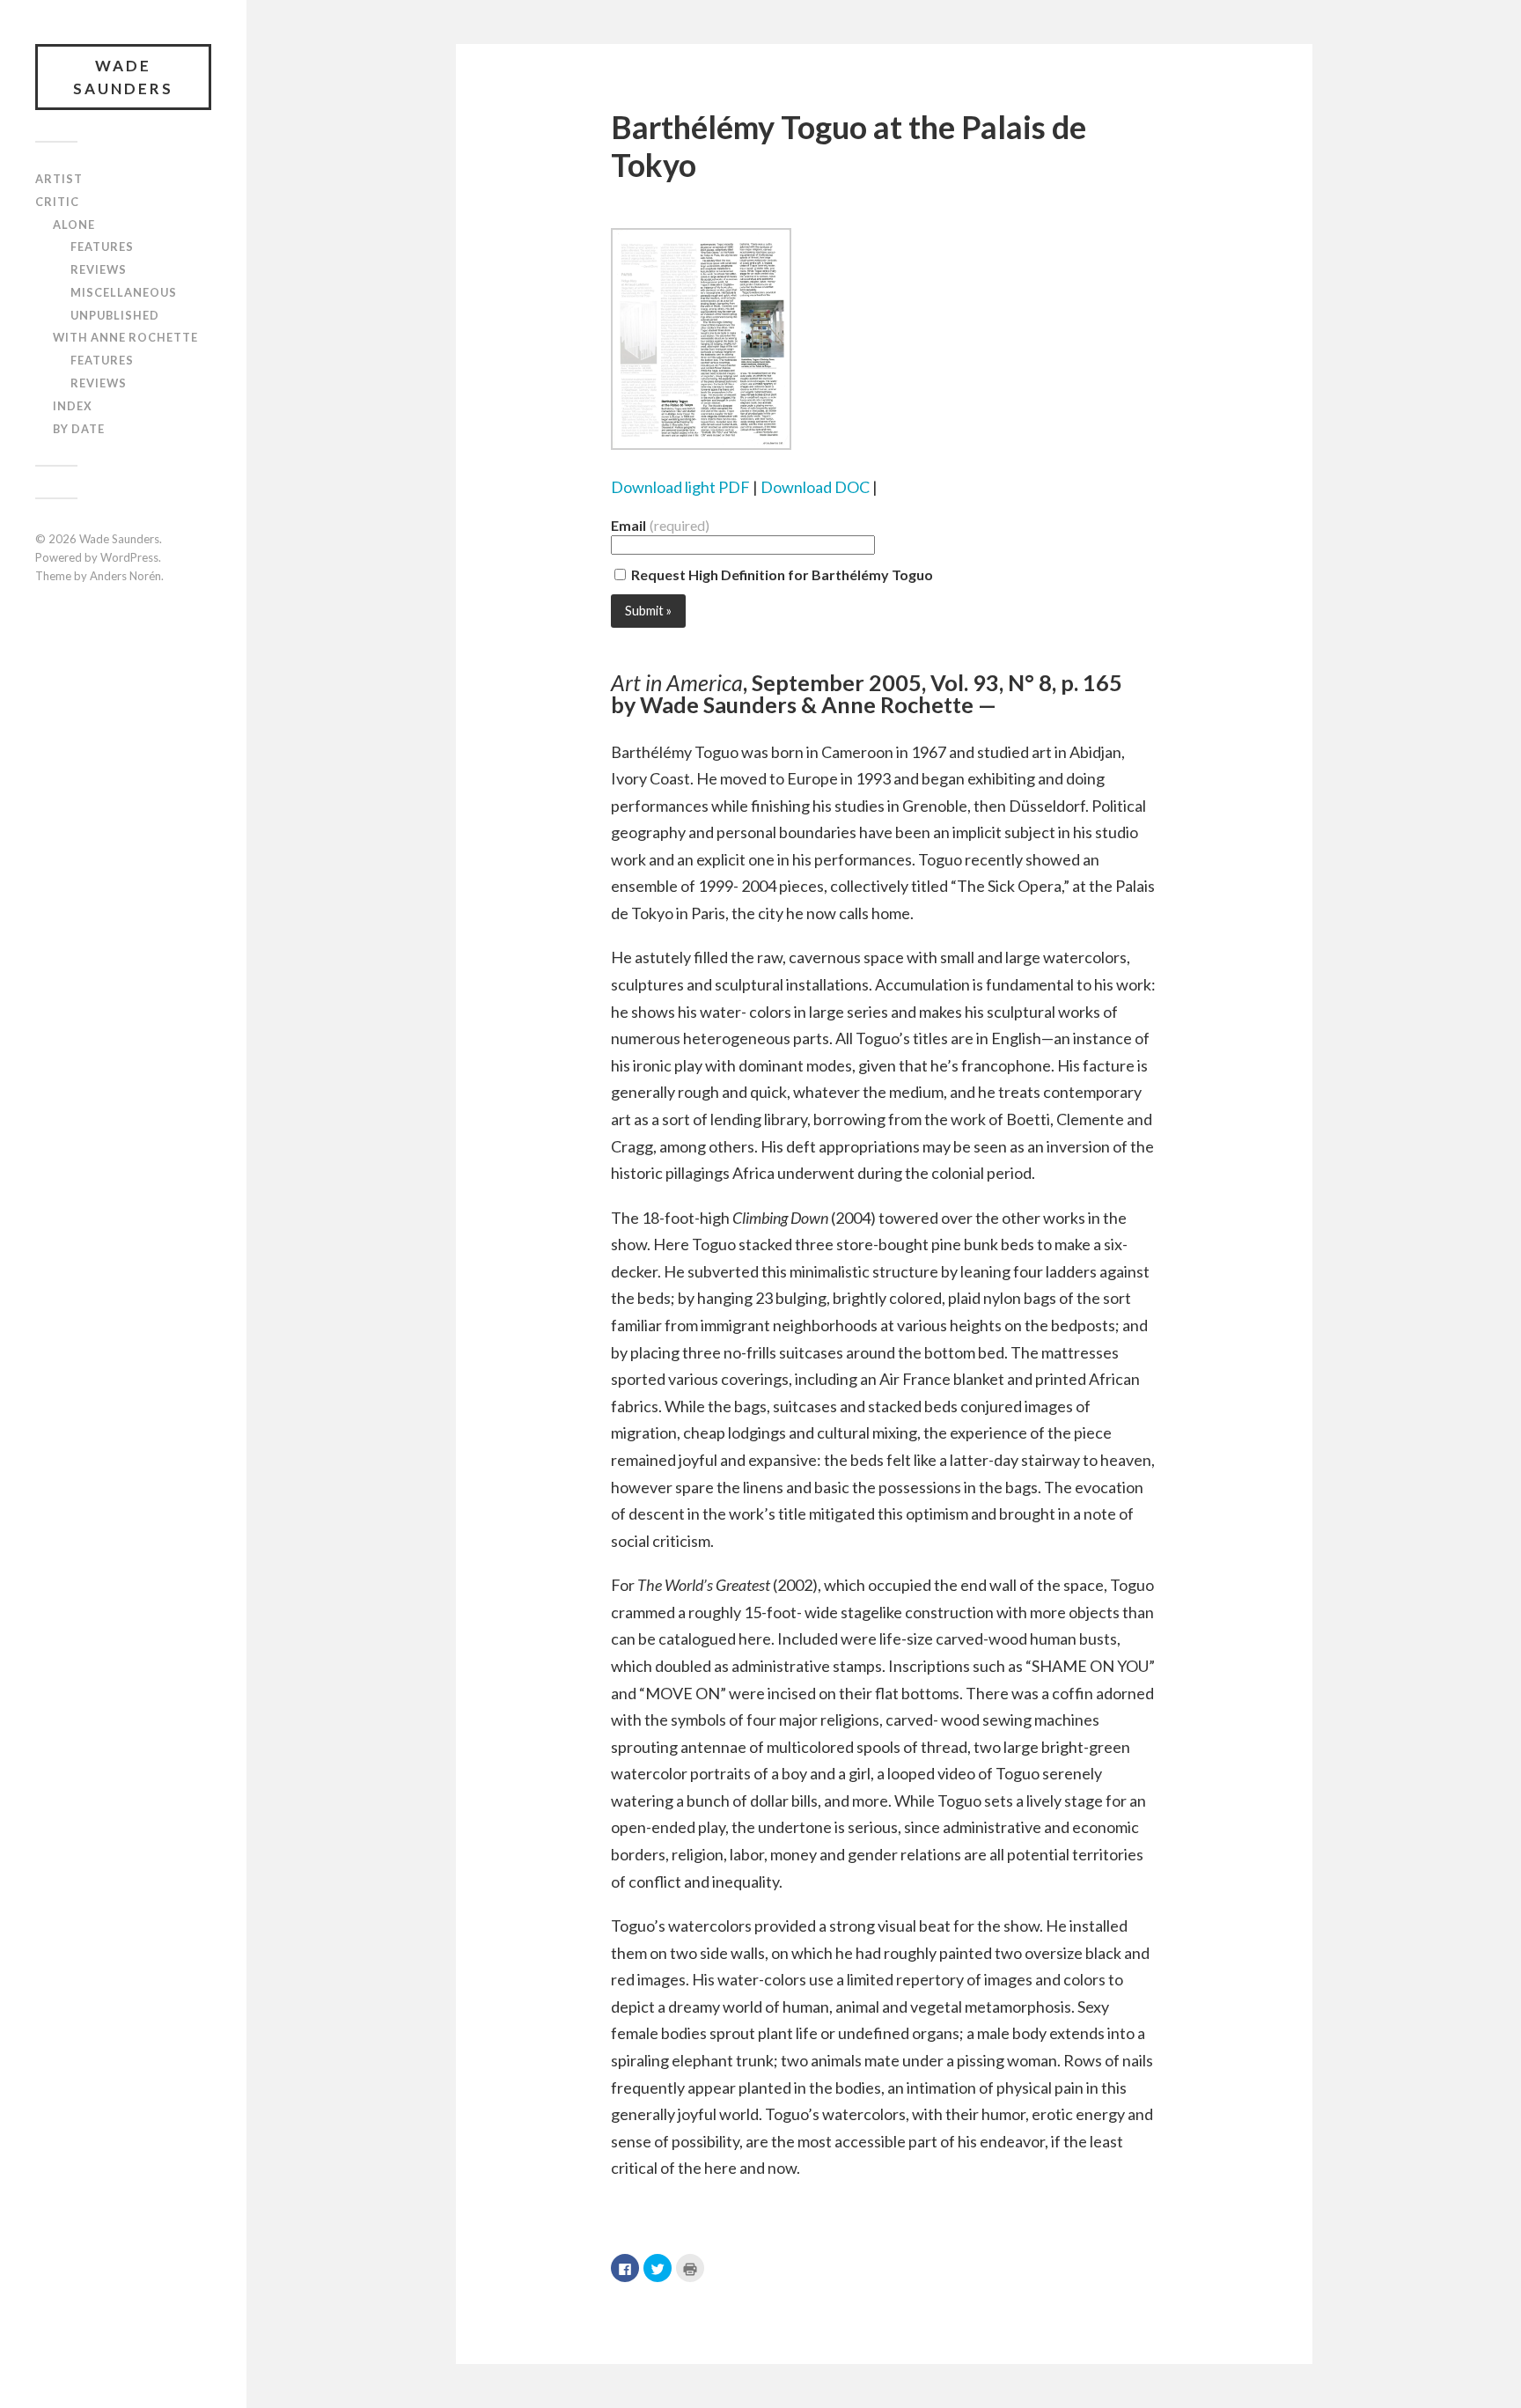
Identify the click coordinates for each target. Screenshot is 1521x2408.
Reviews (99, 269)
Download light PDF (680, 487)
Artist (59, 179)
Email (660, 526)
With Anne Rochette (125, 337)
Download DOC (815, 487)
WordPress (129, 557)
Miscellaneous (124, 292)
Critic (57, 202)
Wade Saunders (123, 77)
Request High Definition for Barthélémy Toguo (781, 574)
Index (73, 406)
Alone (74, 225)
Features (102, 247)
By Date (79, 429)
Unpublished (115, 315)
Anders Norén (125, 576)
